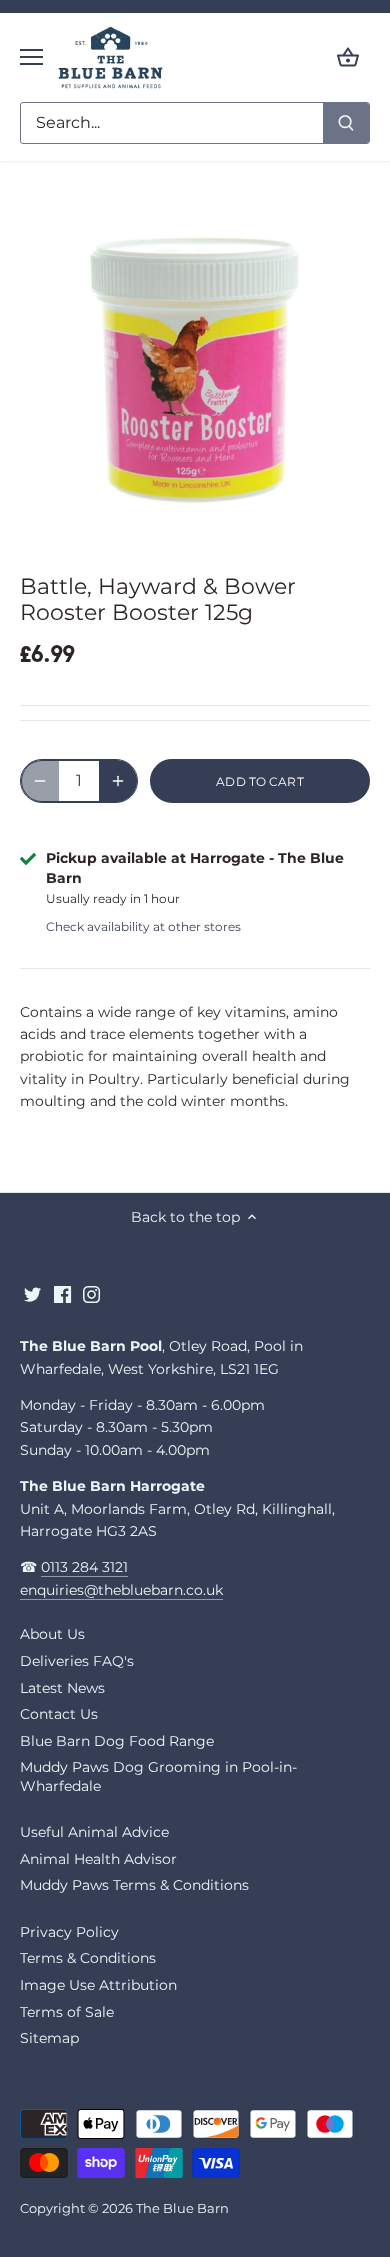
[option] (195, 371)
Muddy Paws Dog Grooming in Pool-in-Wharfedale (158, 1776)
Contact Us (59, 1714)
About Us (52, 1634)
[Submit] (346, 123)
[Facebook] (62, 1294)
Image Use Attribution (98, 1985)
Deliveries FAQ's (77, 1661)
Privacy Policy (69, 1932)
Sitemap (49, 2038)
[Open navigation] (31, 57)
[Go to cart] (348, 57)
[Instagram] (91, 1294)
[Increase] (118, 781)
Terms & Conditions (88, 1958)
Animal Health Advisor (98, 1859)
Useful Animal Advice (94, 1832)
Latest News (62, 1688)
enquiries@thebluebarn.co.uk (121, 1590)
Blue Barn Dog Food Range (117, 1741)
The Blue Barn (182, 2208)
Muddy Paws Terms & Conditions (134, 1885)
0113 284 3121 (84, 1567)
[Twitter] (32, 1294)
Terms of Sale (67, 2012)
